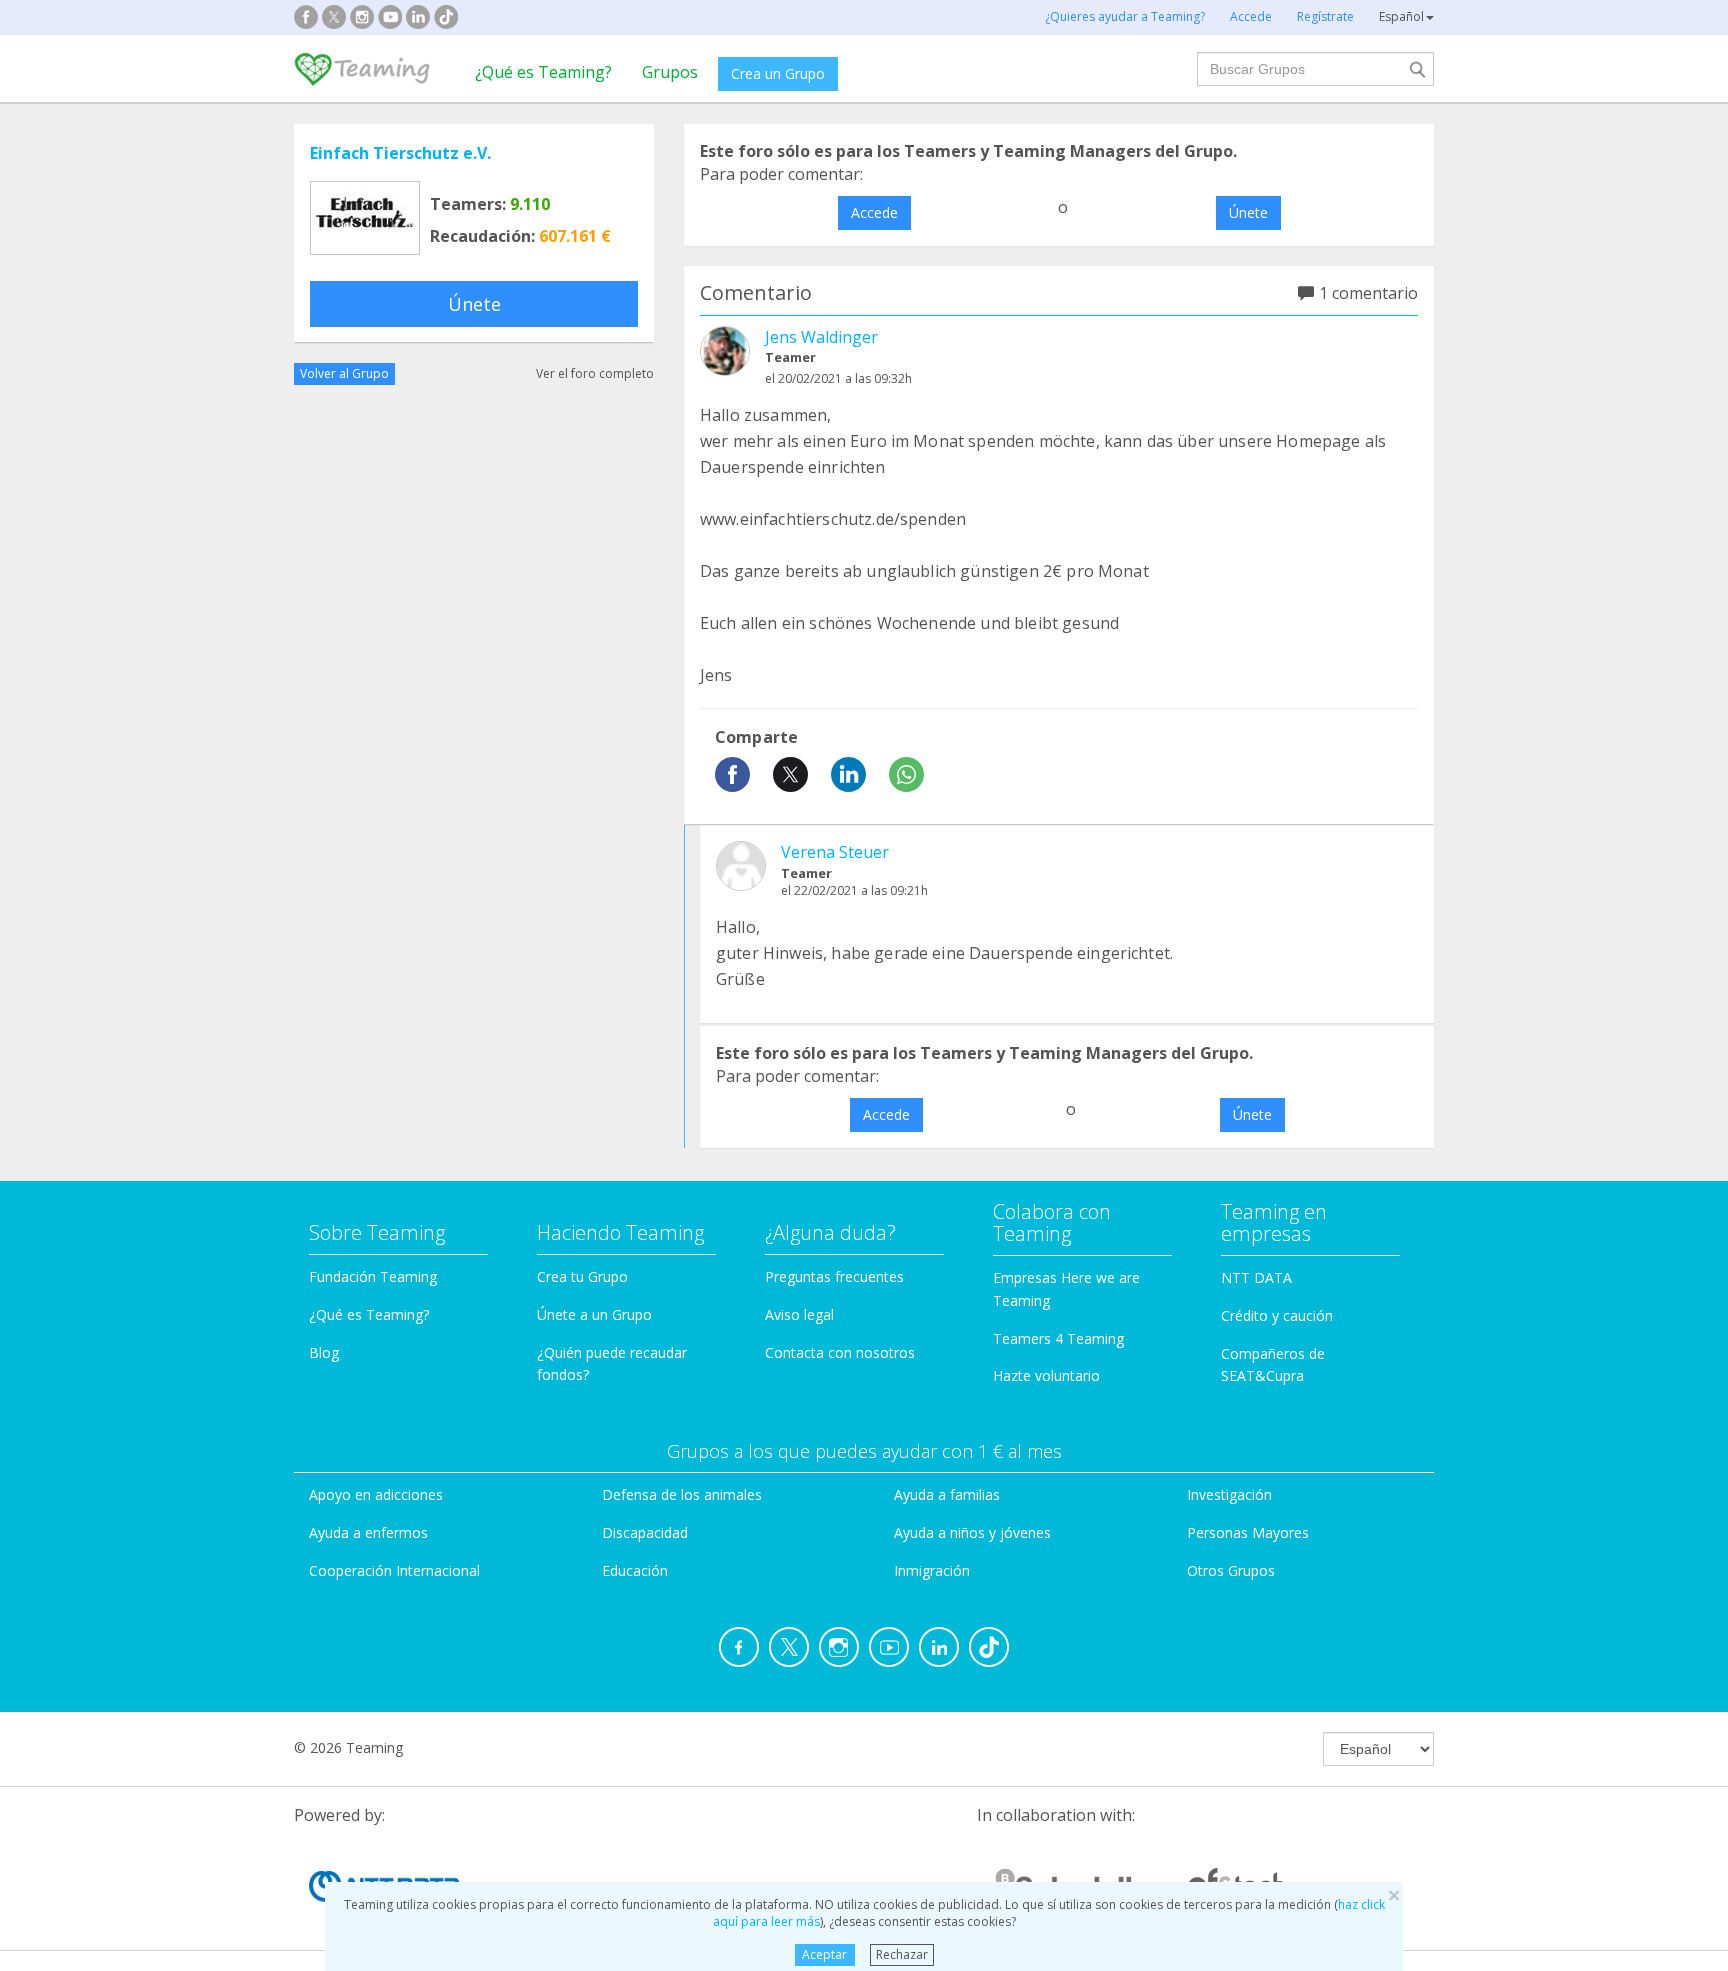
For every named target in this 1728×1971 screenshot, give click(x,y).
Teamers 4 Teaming (1058, 1338)
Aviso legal (799, 1314)
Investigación (1229, 1494)
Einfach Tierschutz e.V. (400, 153)
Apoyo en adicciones (376, 1494)
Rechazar (902, 1954)
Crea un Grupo (778, 73)
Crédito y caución (1277, 1315)
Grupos (670, 72)
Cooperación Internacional (394, 1570)
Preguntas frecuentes (834, 1276)
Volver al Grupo (344, 373)
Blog (324, 1352)
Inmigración (932, 1570)
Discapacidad (645, 1532)
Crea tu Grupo (582, 1276)
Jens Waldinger (821, 337)
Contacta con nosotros (840, 1352)
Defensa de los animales (682, 1494)
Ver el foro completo (595, 373)
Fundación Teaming (373, 1276)
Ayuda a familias (947, 1494)
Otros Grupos (1231, 1570)
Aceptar (824, 1954)
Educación (635, 1570)
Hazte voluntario (1046, 1375)
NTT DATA (1256, 1277)
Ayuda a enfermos (368, 1532)
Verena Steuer (835, 852)
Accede (874, 212)
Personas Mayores (1248, 1532)
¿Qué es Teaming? (543, 72)
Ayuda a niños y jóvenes (972, 1532)
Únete (474, 304)
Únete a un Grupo (594, 1314)
